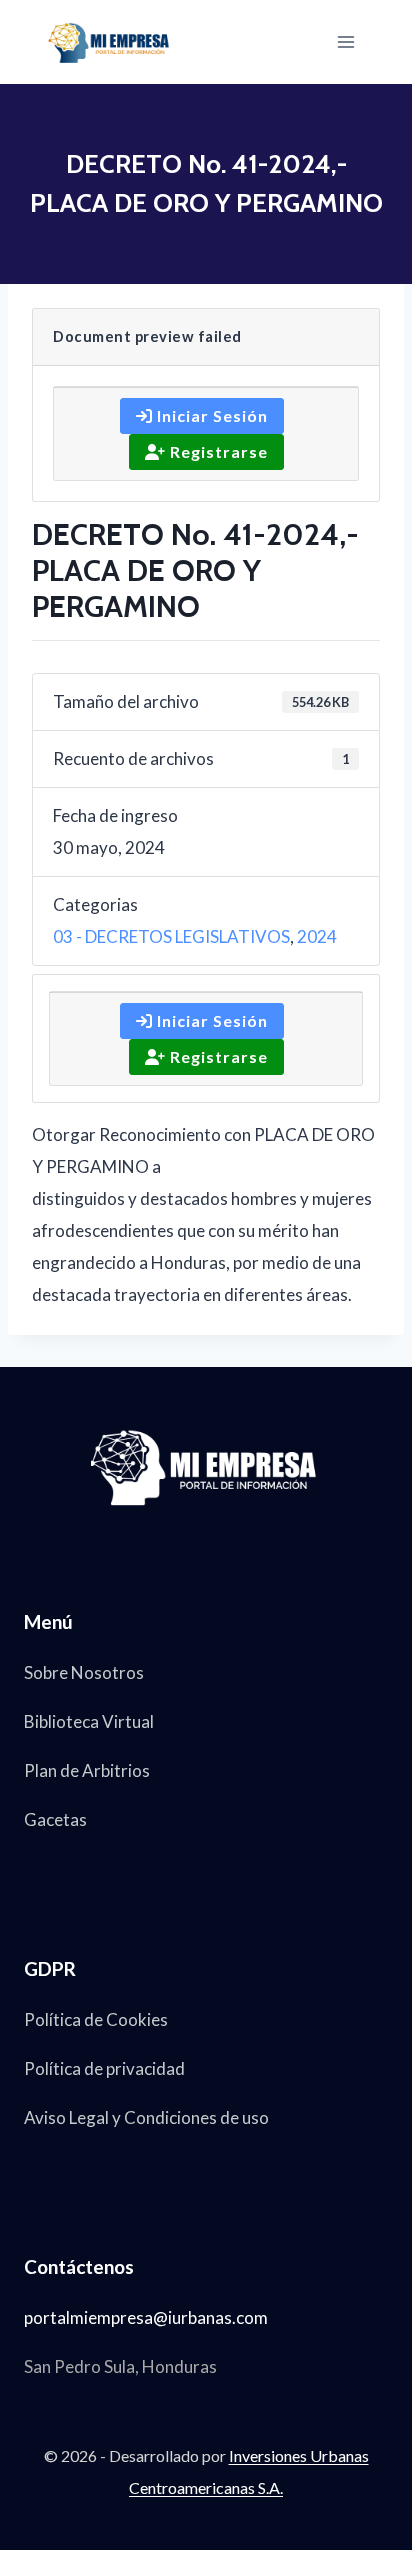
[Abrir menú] (345, 41)
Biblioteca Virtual (89, 1721)
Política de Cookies (96, 2019)
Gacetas (55, 1819)
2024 (317, 936)
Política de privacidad (104, 2068)
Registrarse (217, 451)
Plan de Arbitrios (87, 1770)
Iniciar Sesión (210, 415)
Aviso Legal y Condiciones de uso (146, 2117)
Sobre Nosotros (84, 1672)
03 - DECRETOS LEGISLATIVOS (171, 936)
